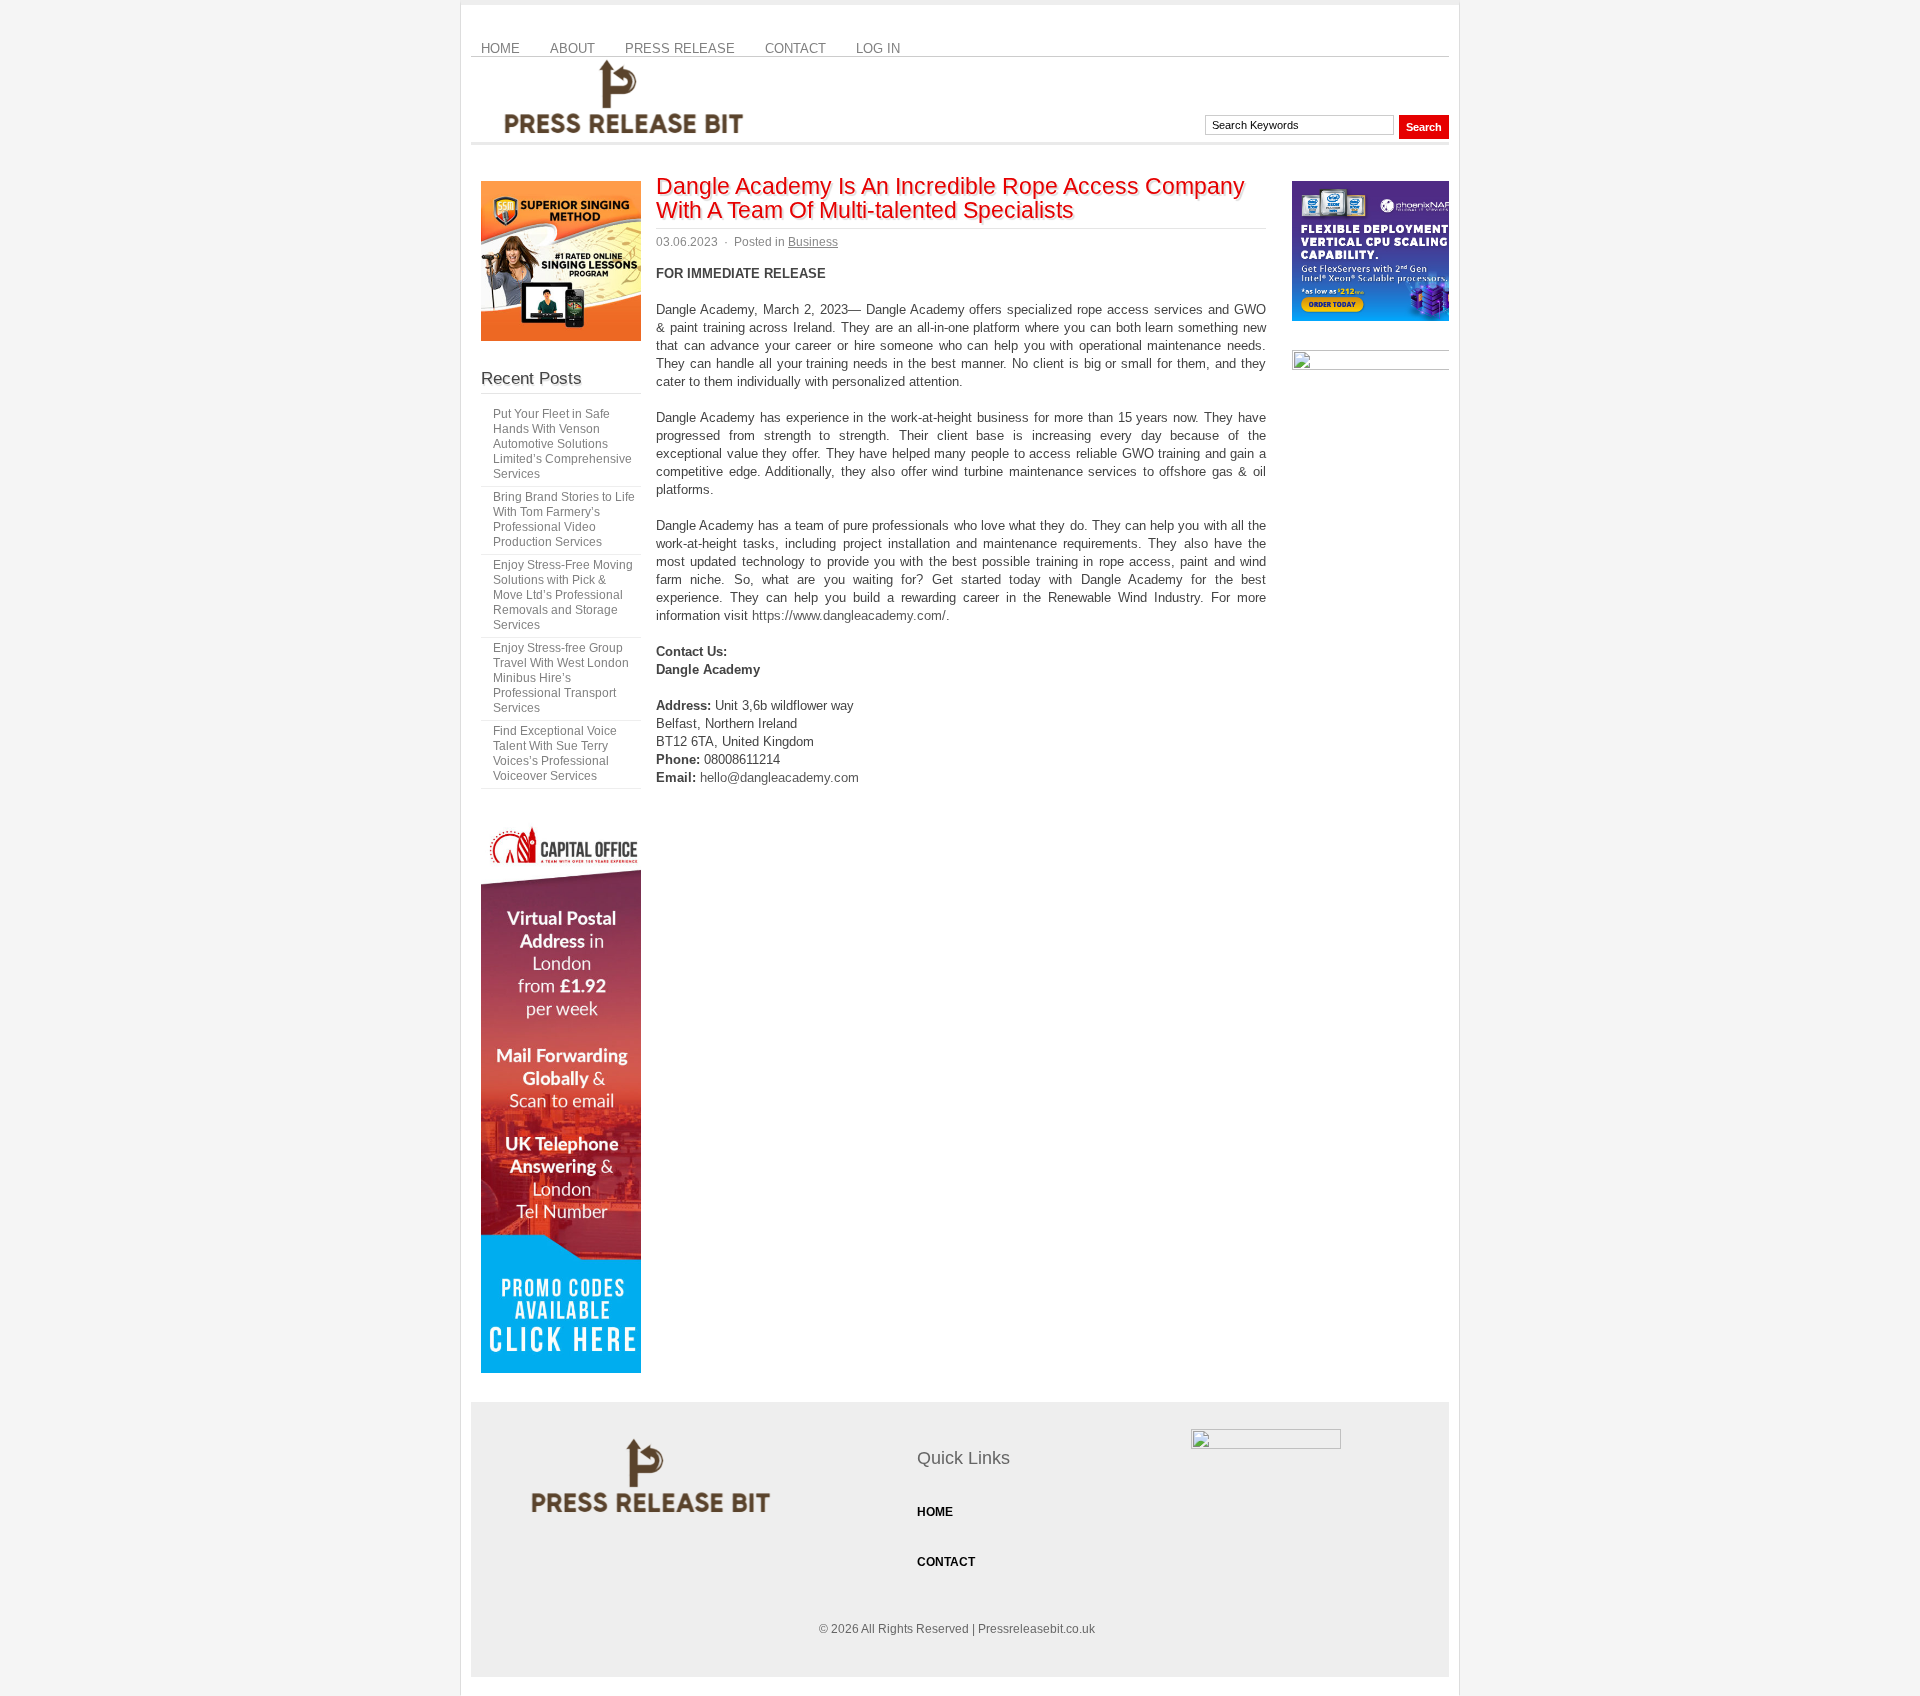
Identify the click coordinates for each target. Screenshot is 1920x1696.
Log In (878, 48)
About (572, 48)
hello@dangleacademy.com (779, 777)
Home (500, 48)
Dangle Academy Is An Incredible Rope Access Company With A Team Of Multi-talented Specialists (950, 198)
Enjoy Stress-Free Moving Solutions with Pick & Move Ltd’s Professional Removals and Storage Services (563, 595)
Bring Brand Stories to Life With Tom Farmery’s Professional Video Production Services (564, 519)
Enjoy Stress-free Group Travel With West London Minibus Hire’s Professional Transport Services (561, 678)
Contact (795, 48)
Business (813, 242)
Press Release (680, 48)
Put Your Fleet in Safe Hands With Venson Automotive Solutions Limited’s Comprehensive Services (562, 444)
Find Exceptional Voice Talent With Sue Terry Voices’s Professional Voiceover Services (555, 753)
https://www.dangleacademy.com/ (849, 615)
